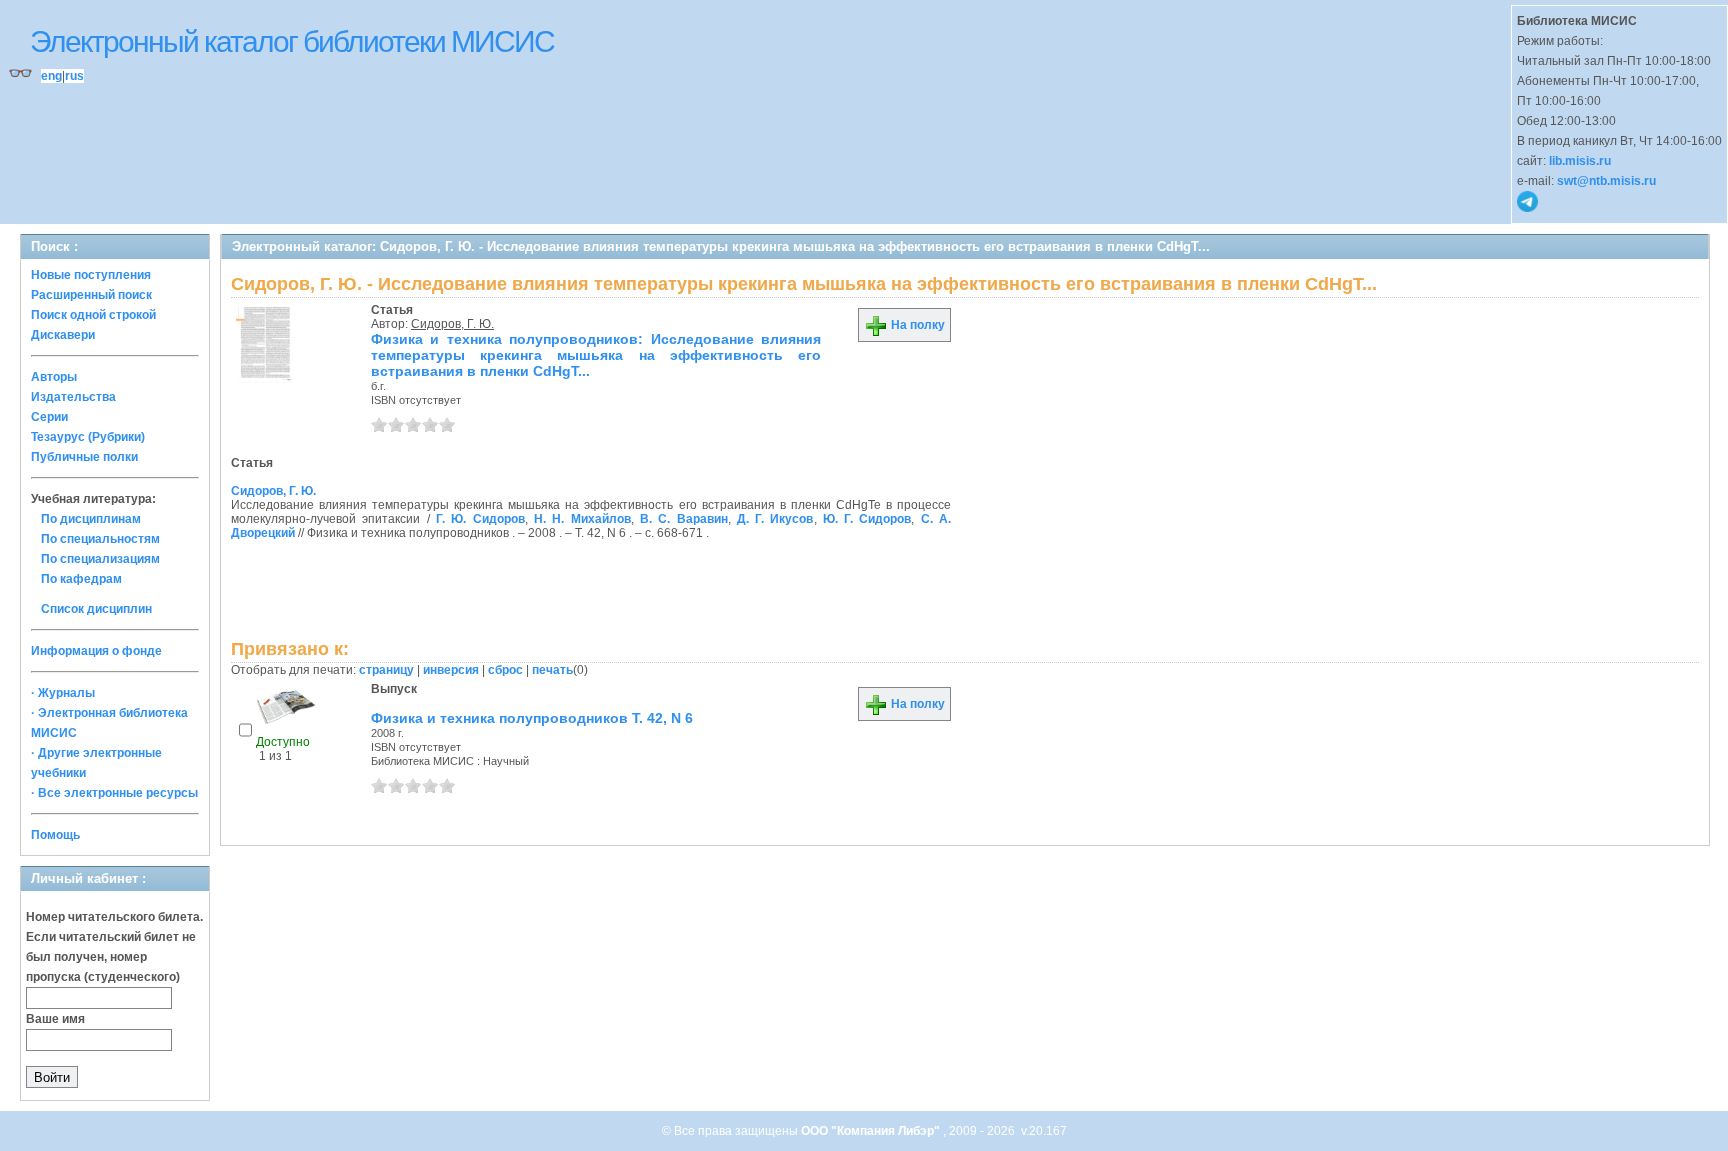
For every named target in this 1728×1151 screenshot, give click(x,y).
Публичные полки (84, 457)
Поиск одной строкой (93, 315)
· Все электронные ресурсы (114, 793)
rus (74, 76)
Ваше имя (55, 1019)
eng (51, 76)
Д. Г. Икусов (775, 519)
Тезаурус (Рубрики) (88, 437)
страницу (386, 670)
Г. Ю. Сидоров (480, 519)
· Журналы (63, 693)
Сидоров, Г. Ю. (452, 324)
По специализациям (100, 559)
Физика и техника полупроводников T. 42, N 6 (532, 718)
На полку (916, 325)
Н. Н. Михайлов (582, 519)
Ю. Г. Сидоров (867, 519)
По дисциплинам (91, 519)
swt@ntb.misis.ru (1606, 181)
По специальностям (100, 539)
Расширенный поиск (91, 295)
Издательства (73, 397)
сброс (505, 670)
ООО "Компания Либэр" (872, 1131)
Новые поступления (91, 275)
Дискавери (63, 335)
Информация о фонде (96, 651)
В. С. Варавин (684, 519)
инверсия (451, 670)
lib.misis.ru (1580, 161)
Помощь (55, 835)
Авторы (54, 377)
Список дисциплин (96, 609)
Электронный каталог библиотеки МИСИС (292, 41)
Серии (49, 417)
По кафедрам (81, 579)
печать (552, 670)
